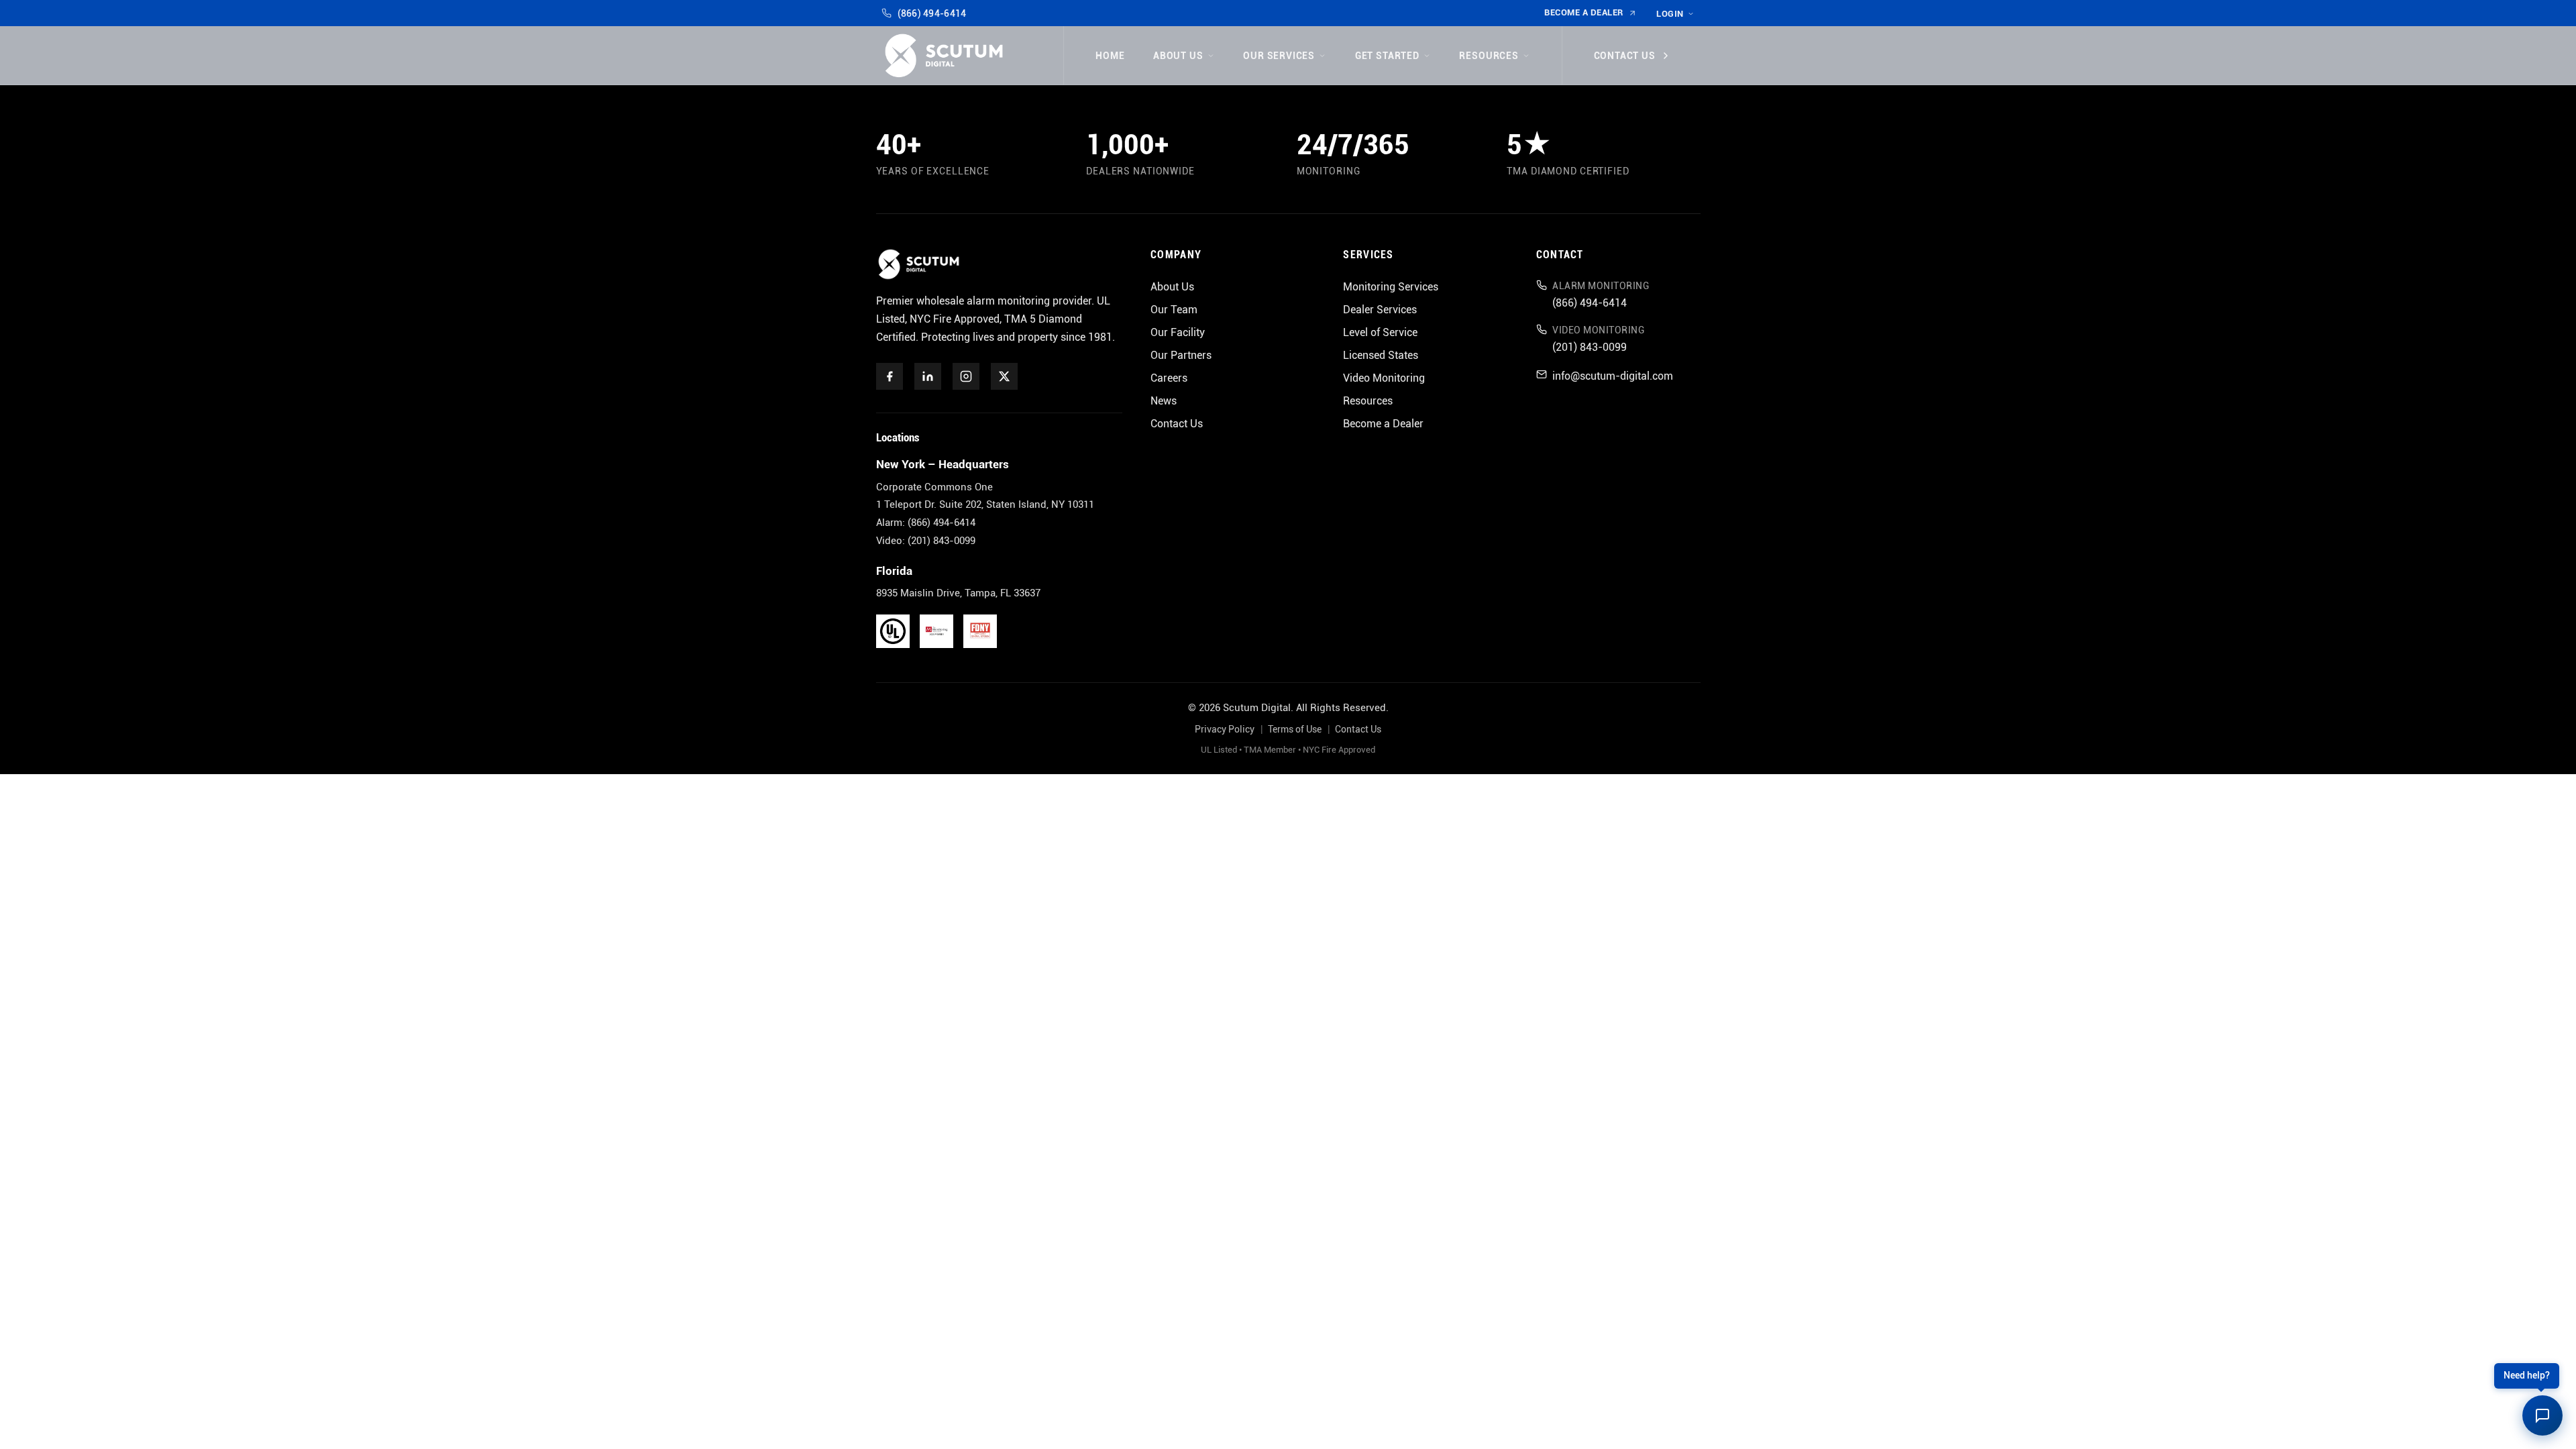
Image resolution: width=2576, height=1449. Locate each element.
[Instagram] (966, 376)
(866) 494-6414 (932, 13)
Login (1670, 14)
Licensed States (1381, 355)
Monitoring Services (1391, 287)
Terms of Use (1295, 730)
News (1164, 401)
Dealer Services (1380, 310)
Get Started (1387, 56)
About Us (1178, 56)
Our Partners (1181, 355)
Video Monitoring (1384, 378)
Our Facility (1178, 332)
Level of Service (1380, 332)
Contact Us (1625, 56)
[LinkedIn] (928, 376)
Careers (1169, 378)
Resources (1489, 56)
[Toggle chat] (2542, 1415)
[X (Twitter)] (1004, 376)
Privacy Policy (1225, 730)
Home (1110, 56)
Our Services (1279, 56)
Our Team (1174, 310)
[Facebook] (890, 376)
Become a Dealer (1584, 12)
